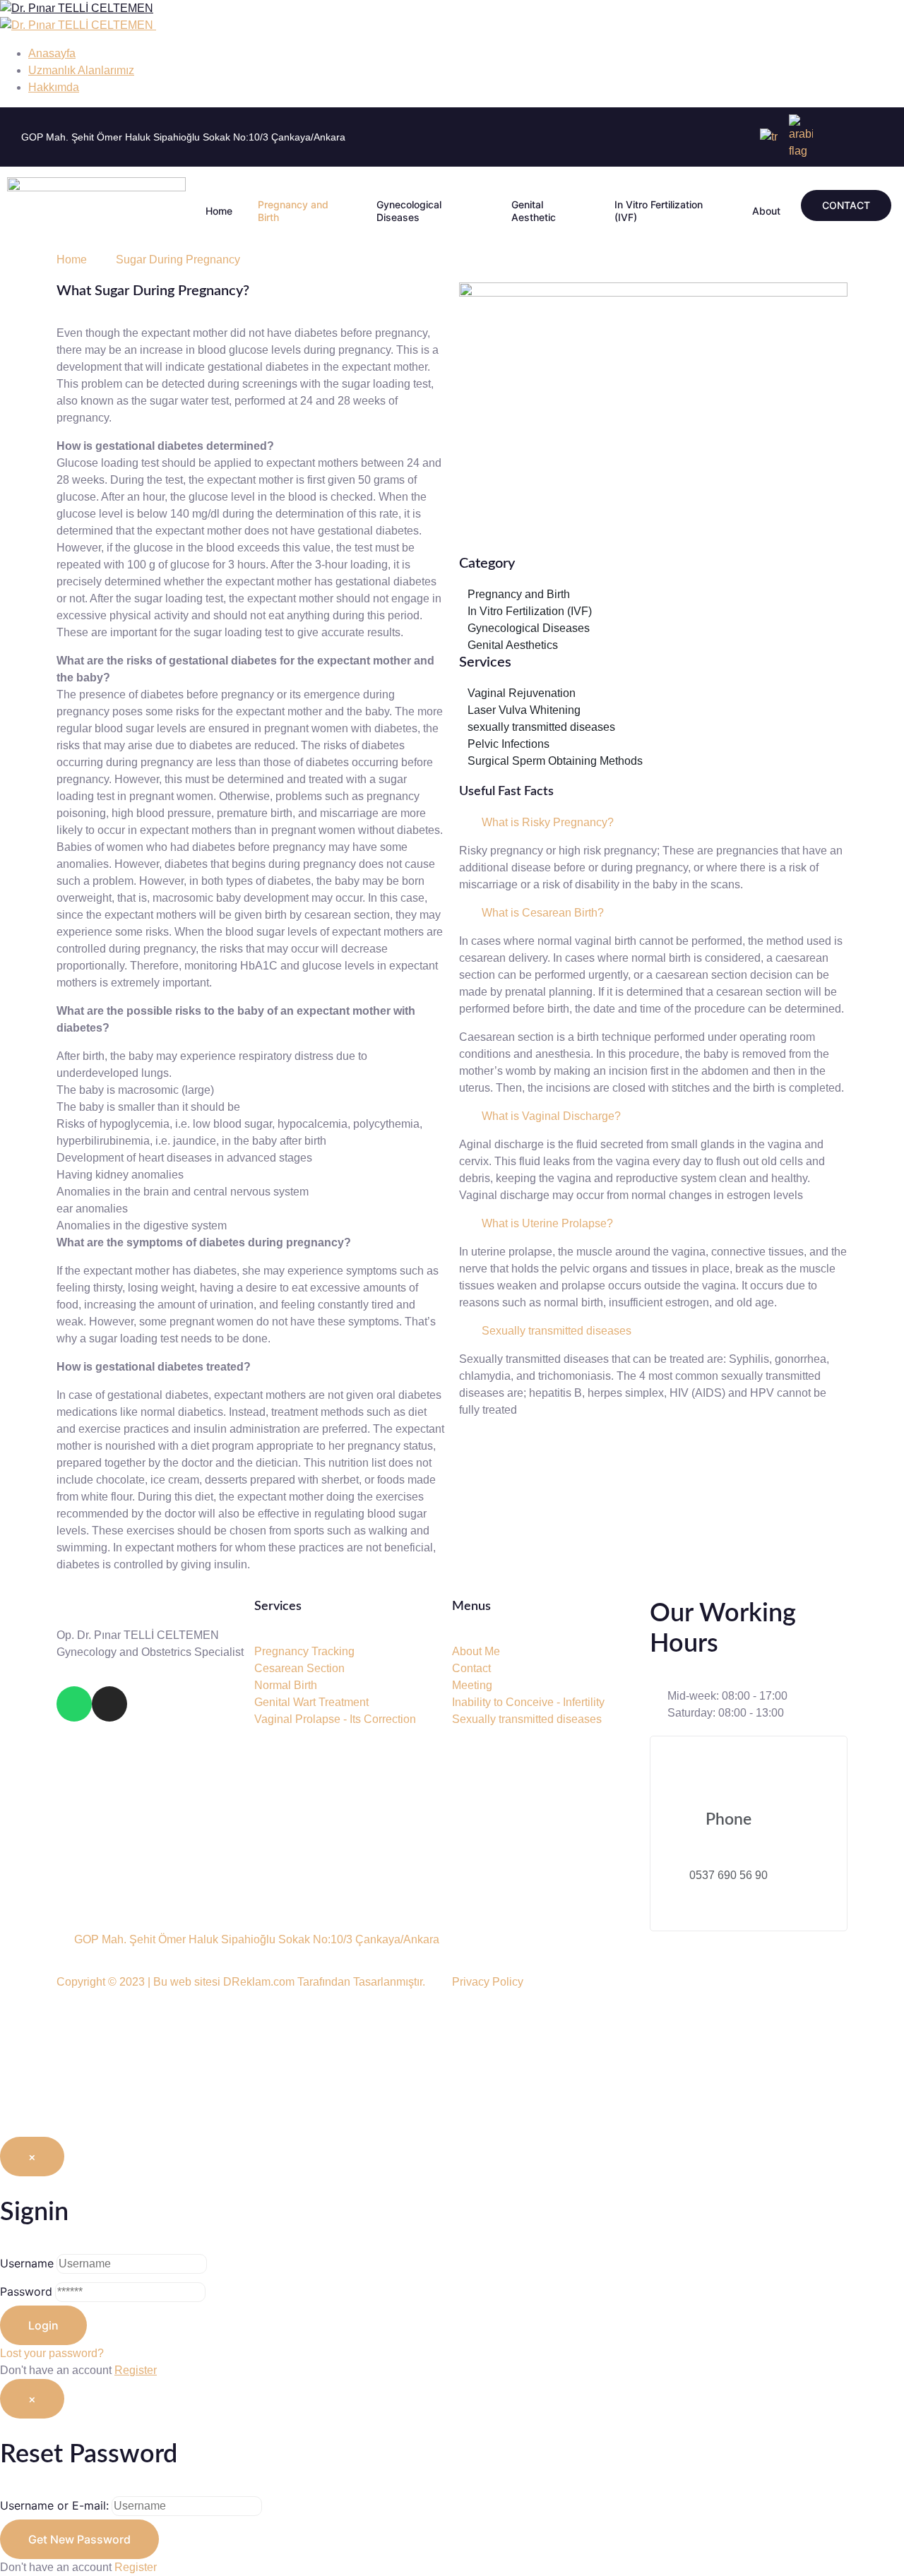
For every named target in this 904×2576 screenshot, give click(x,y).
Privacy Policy (488, 1982)
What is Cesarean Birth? (543, 913)
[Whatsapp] (74, 1704)
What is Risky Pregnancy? (548, 822)
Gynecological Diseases (409, 211)
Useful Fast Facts (506, 792)
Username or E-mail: (54, 2505)
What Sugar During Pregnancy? (153, 291)
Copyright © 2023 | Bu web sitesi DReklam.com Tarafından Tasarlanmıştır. (241, 1982)
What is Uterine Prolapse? (547, 1223)
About (766, 211)
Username (27, 2263)
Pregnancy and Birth (293, 211)
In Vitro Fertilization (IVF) (659, 211)
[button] (653, 823)
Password (26, 2291)
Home (219, 211)
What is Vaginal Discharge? (551, 1116)
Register (136, 2370)
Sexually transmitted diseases (557, 1331)
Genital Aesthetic (534, 211)
